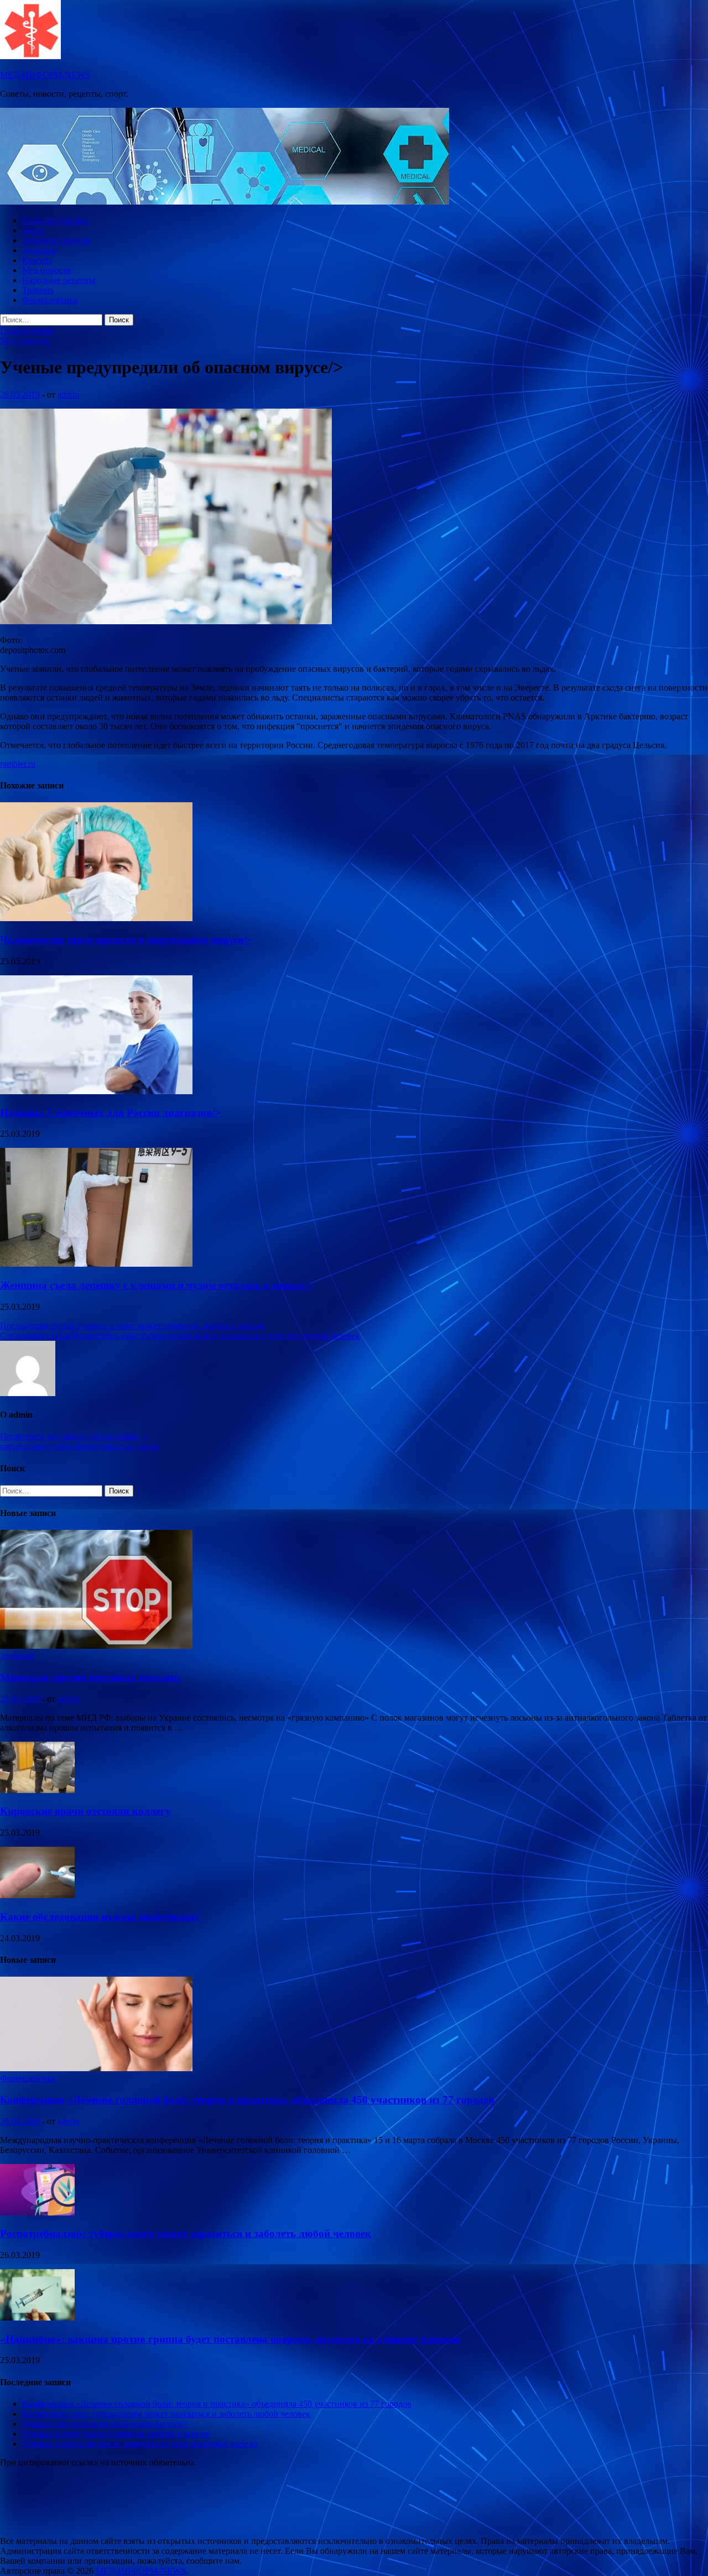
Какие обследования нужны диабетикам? (100, 1917)
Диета (33, 230)
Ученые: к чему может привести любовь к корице (116, 2434)
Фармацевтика (50, 300)
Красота (37, 260)
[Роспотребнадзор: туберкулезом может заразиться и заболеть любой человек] (37, 2212)
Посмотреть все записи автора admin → (75, 1436)
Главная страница (56, 220)
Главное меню (27, 330)
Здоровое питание (56, 240)
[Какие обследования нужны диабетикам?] (37, 1895)
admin (68, 395)
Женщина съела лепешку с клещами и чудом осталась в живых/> (157, 1285)
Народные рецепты (59, 280)
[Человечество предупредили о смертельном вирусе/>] (96, 918)
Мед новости (47, 270)
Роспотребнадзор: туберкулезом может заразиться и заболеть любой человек (186, 2233)
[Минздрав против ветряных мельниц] (96, 1646)
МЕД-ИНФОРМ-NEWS (45, 75)
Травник (38, 290)
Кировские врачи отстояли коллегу (85, 1811)
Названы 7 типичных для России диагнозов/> (110, 1113)
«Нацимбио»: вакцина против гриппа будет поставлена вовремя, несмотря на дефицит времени (230, 2339)
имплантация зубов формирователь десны (80, 1446)
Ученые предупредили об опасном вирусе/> (105, 2424)
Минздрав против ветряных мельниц (90, 1677)
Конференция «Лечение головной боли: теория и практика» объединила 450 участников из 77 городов (247, 2100)
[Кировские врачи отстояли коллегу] (37, 1790)
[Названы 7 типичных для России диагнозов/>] (96, 1091)
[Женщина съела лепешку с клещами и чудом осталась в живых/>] (96, 1264)
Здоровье (39, 250)
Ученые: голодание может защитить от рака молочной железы (140, 2444)
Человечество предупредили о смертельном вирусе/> (126, 940)
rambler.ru (18, 764)
